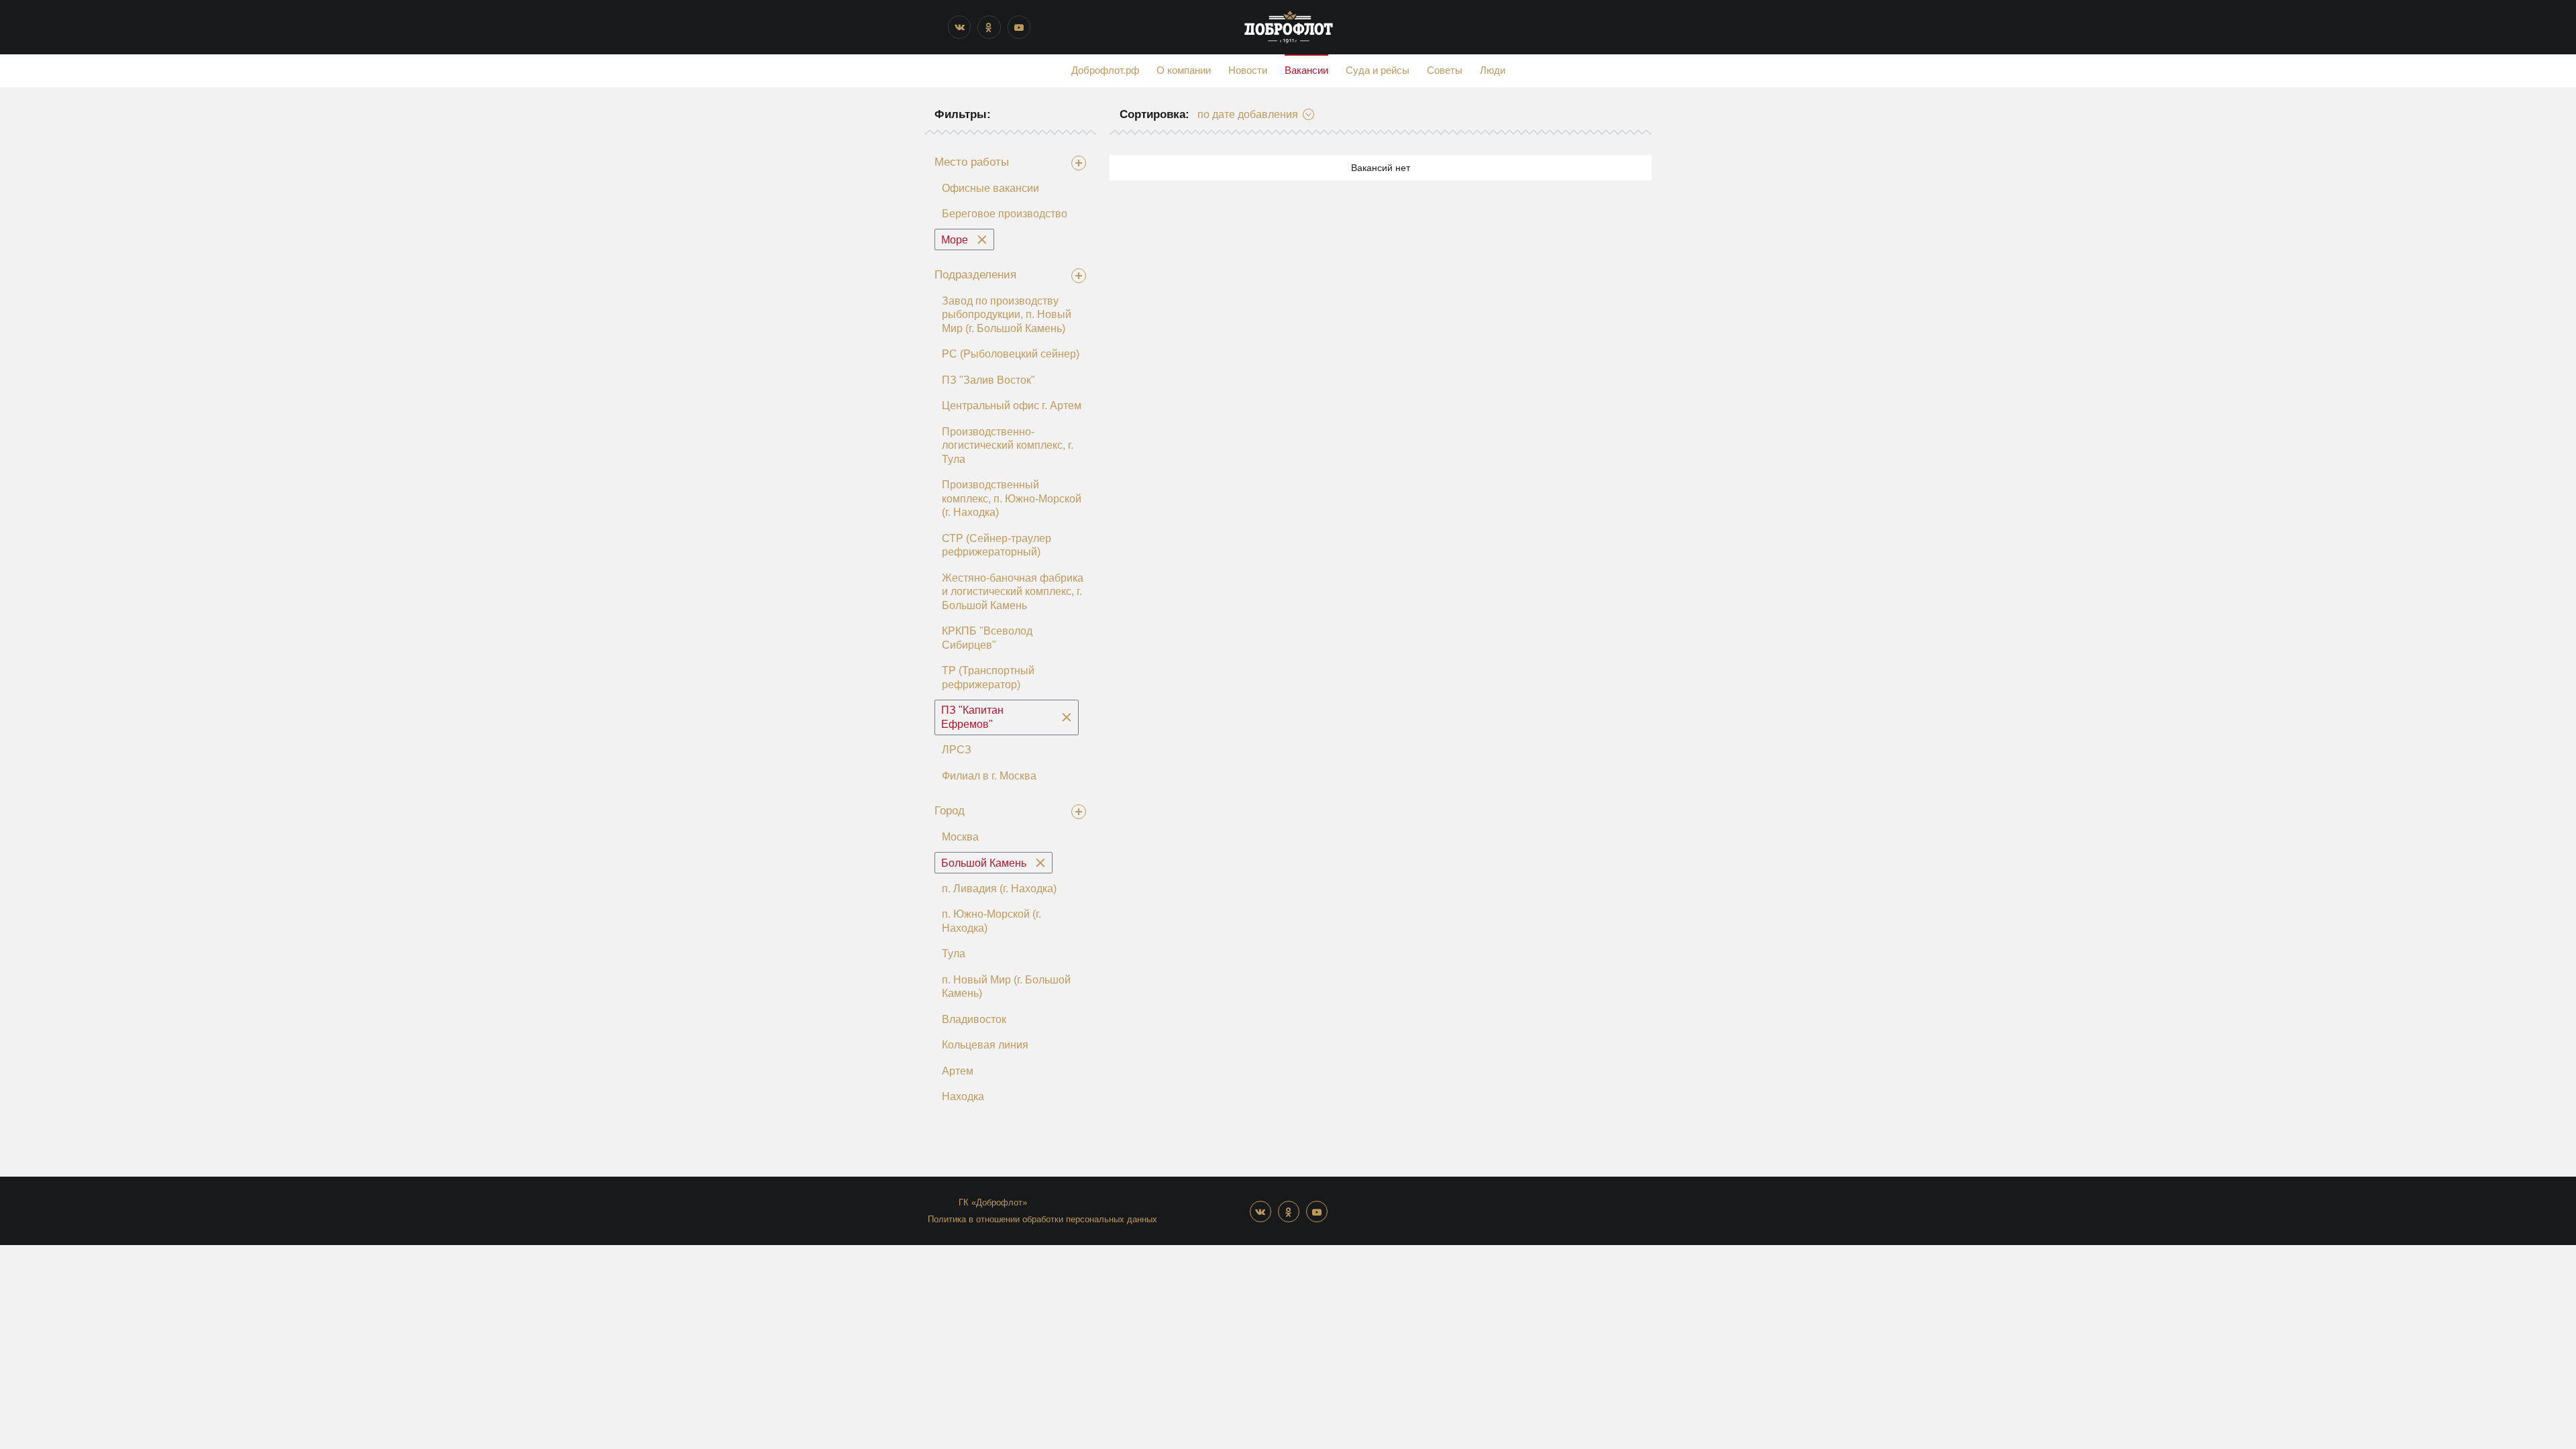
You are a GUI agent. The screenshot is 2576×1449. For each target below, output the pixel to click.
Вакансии (1306, 70)
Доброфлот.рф (1105, 70)
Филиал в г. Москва (989, 776)
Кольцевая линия (985, 1045)
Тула (954, 954)
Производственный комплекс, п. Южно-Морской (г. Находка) (1012, 498)
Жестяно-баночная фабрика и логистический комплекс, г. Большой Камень (1013, 592)
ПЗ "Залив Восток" (988, 380)
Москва (960, 837)
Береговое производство (1005, 214)
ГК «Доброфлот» (993, 1202)
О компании (1184, 70)
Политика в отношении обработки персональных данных (1042, 1219)
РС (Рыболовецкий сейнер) (1011, 354)
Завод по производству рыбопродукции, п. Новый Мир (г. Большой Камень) (1007, 315)
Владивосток (974, 1019)
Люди (1493, 70)
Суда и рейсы (1378, 70)
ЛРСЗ (957, 750)
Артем (958, 1071)
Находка (963, 1096)
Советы (1445, 70)
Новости (1248, 70)
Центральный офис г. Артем (1012, 406)
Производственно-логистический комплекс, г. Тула (1008, 445)
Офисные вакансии (990, 188)
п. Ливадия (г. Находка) (999, 889)
